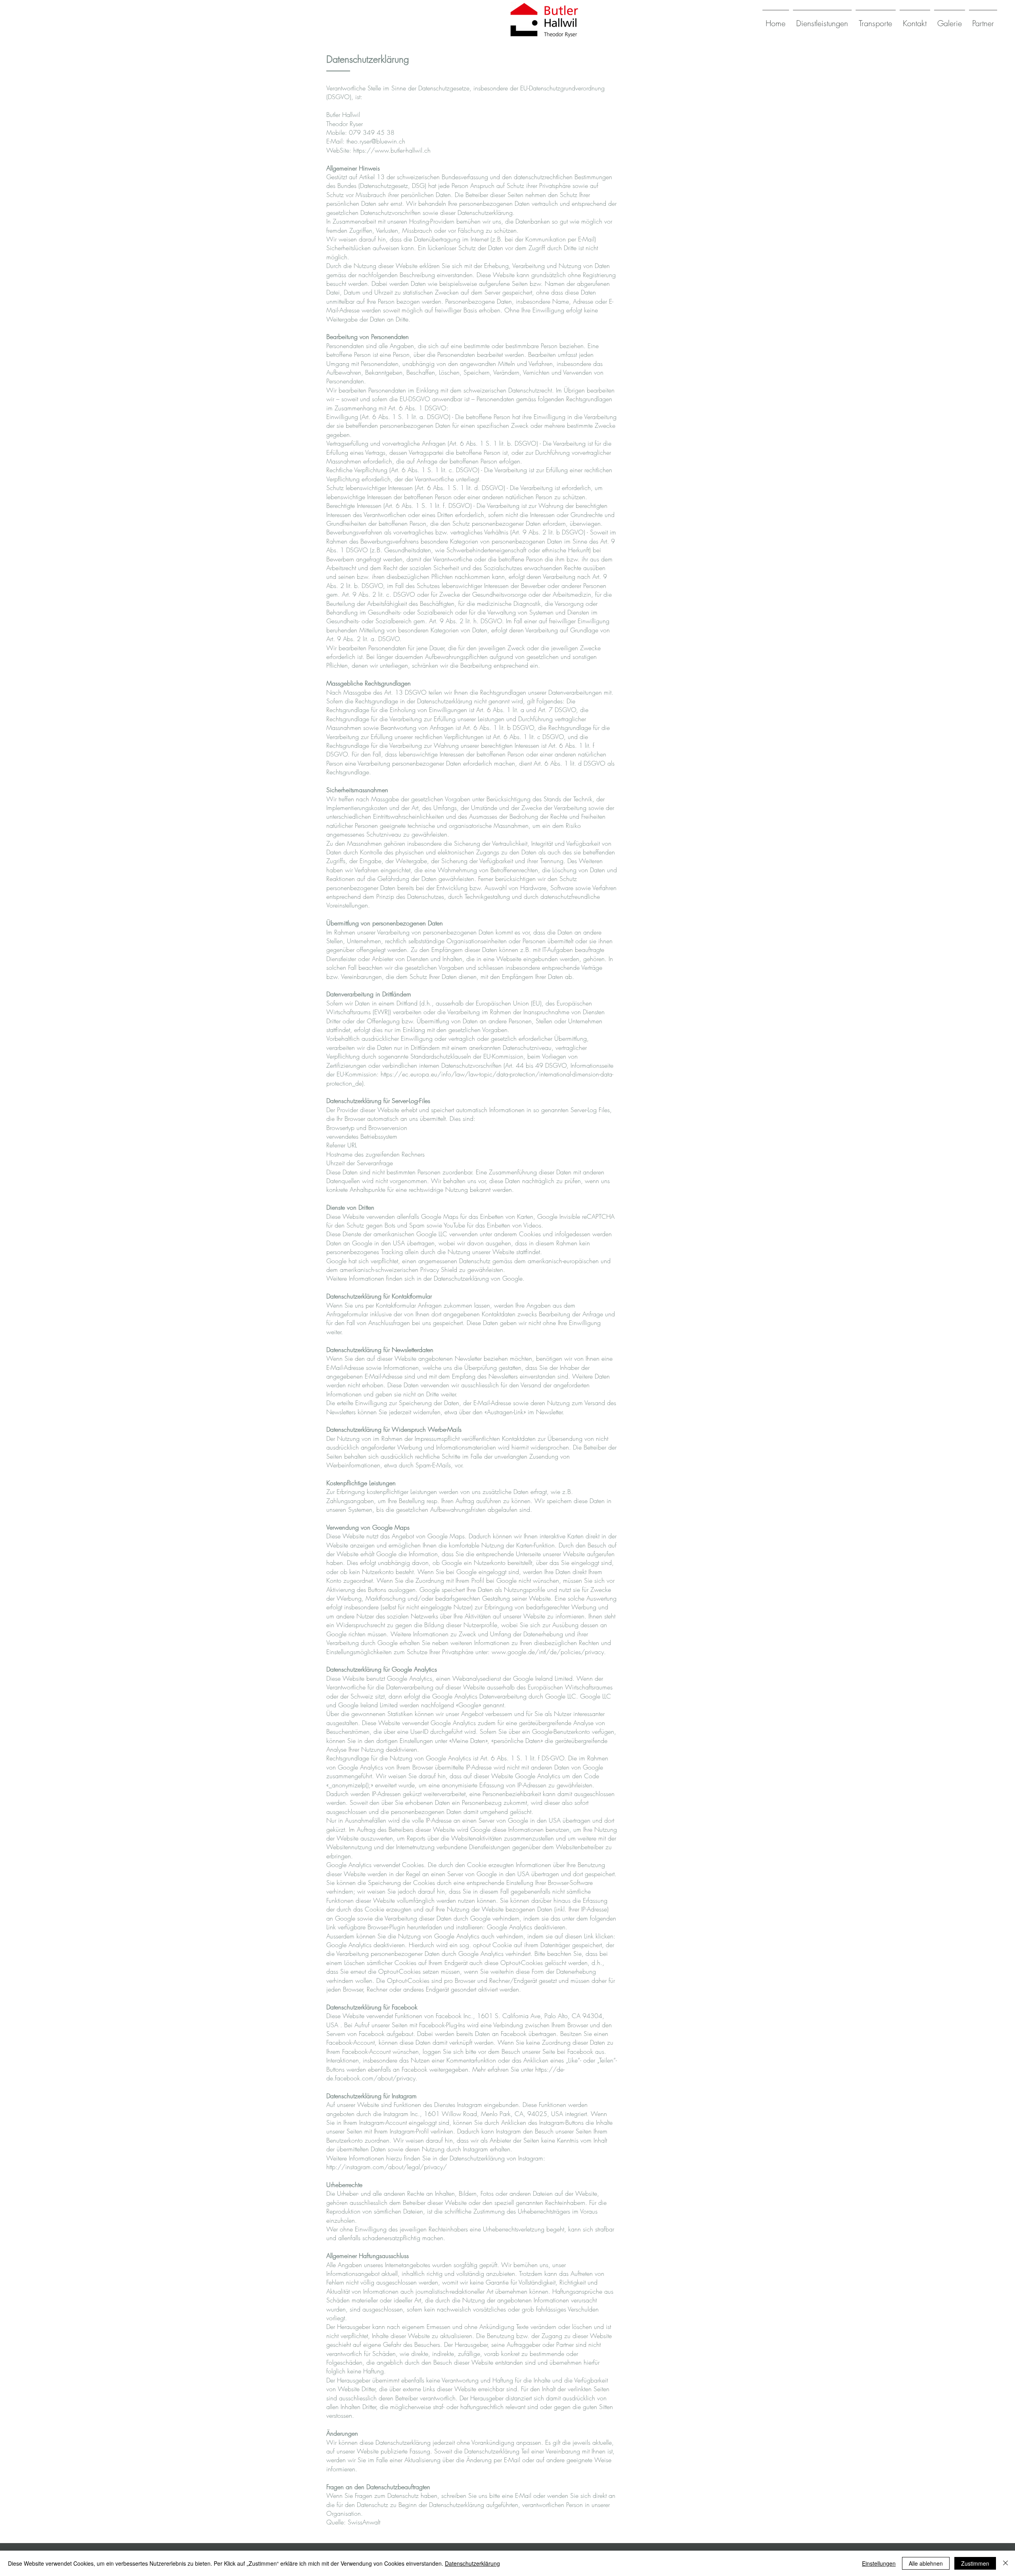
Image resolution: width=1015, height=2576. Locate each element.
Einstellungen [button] (879, 2563)
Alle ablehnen (926, 2563)
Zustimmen (975, 2563)
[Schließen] (1005, 2563)
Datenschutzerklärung (472, 2563)
